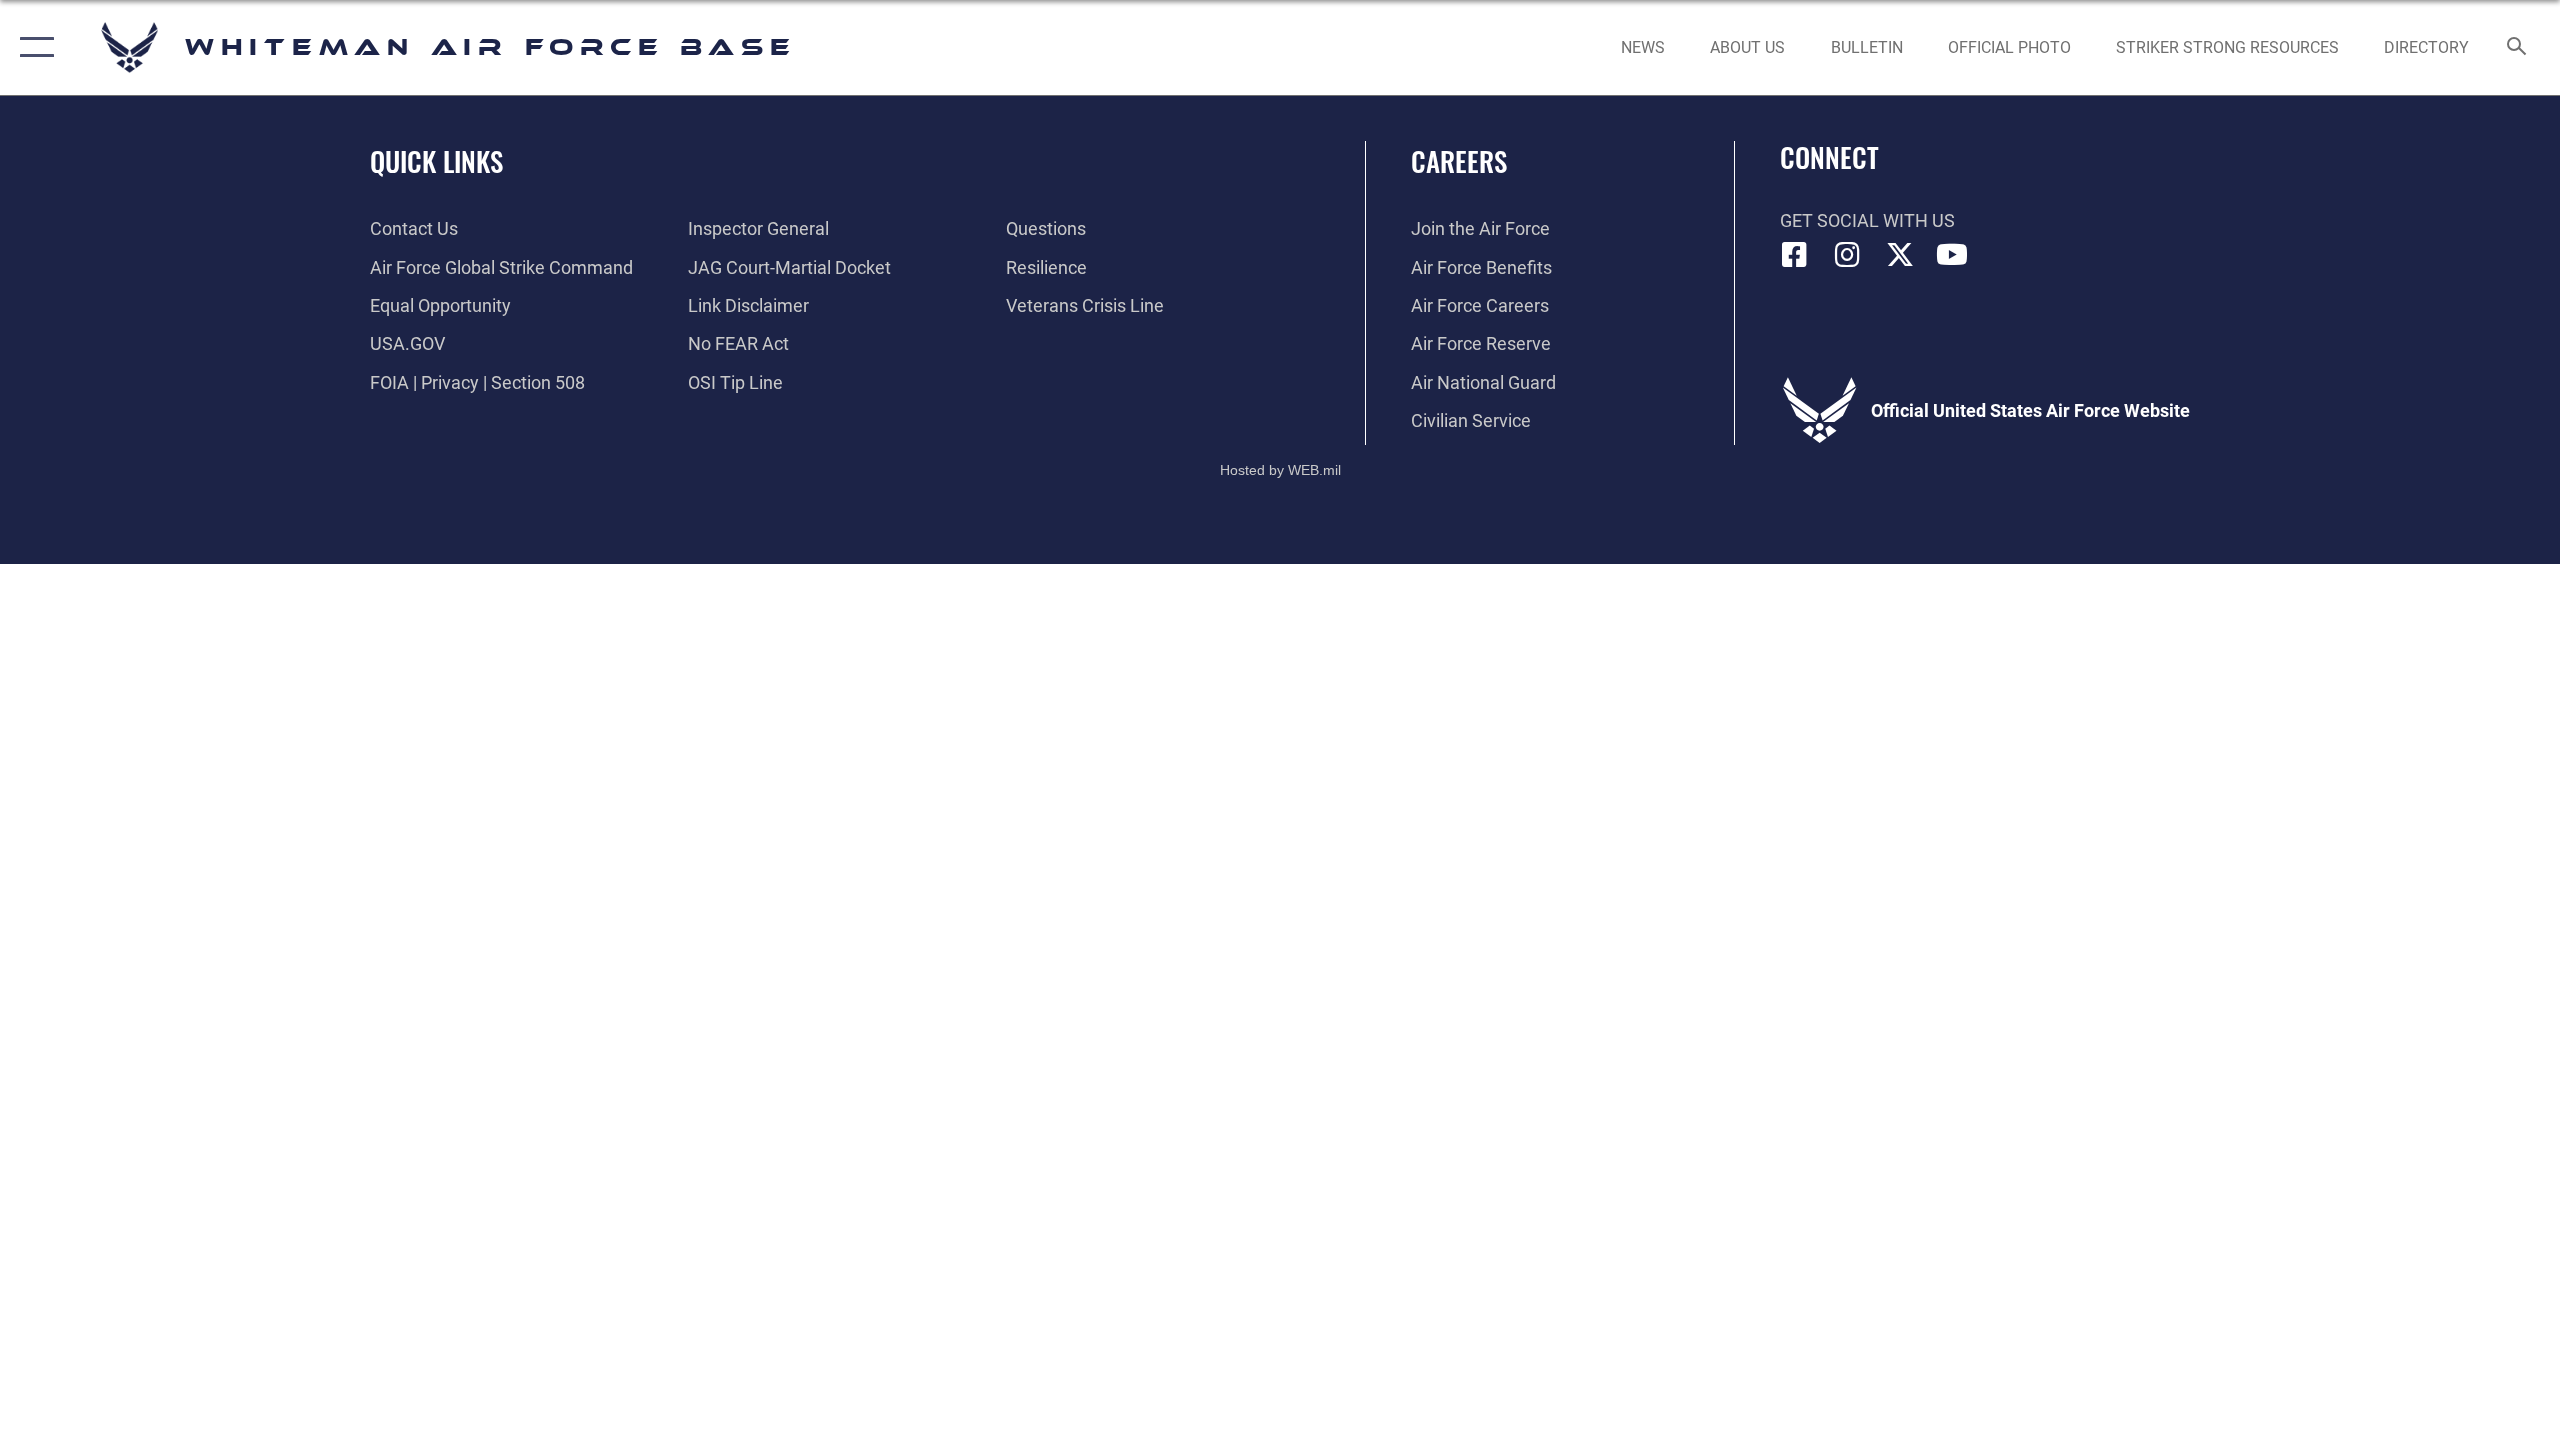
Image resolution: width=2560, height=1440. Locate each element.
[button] (32, 47)
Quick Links (436, 161)
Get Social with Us (1867, 220)
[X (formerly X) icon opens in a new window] (1900, 255)
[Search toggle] (2517, 48)
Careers (1459, 161)
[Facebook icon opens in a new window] (1795, 255)
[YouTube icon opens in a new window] (1952, 255)
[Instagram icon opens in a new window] (1847, 255)
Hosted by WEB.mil (1280, 470)
